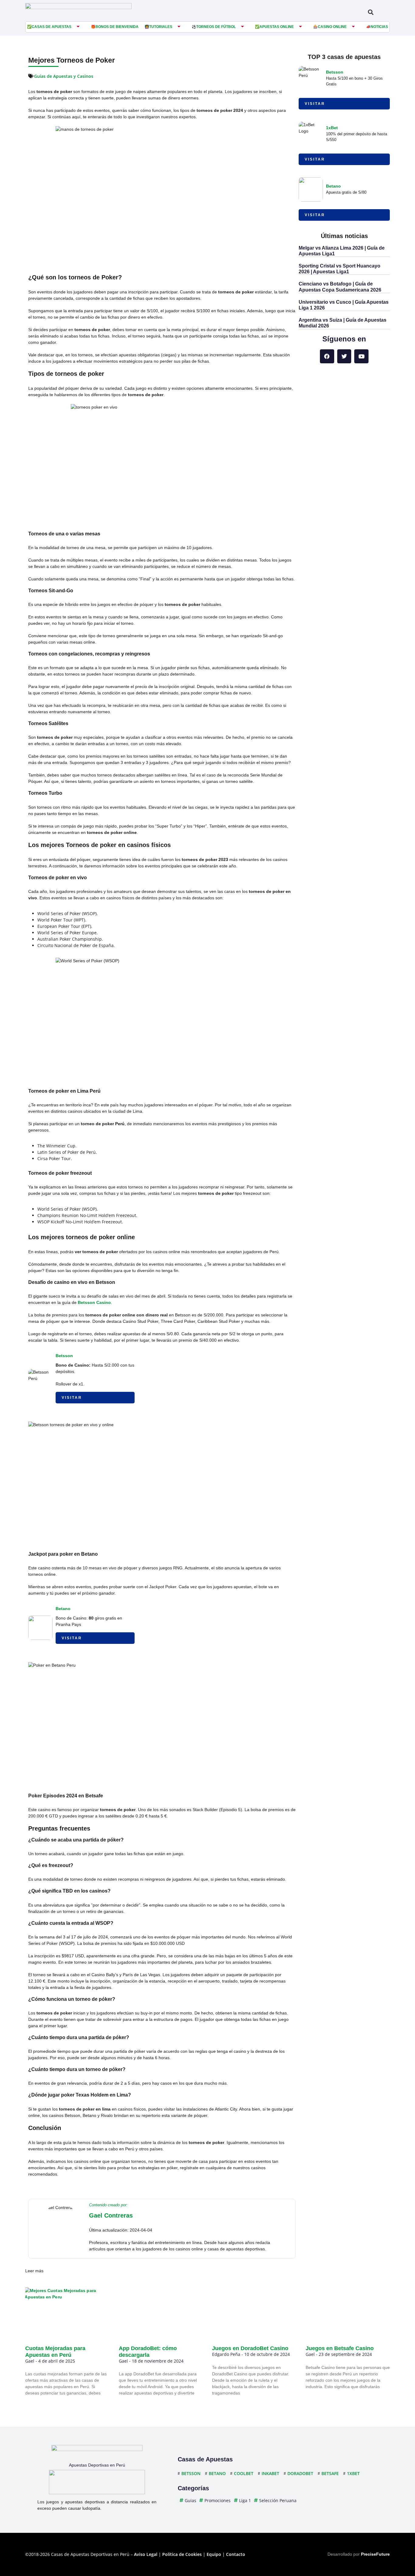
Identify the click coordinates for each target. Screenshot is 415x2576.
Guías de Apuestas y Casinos (64, 76)
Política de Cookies (182, 2554)
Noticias (379, 27)
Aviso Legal (146, 2554)
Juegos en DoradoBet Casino (250, 2348)
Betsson (64, 1356)
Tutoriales (161, 27)
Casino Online (332, 27)
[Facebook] (327, 356)
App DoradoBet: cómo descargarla (148, 2352)
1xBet (332, 128)
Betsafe (330, 2473)
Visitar (72, 1398)
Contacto (236, 2554)
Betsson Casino (94, 1302)
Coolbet (244, 2473)
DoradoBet (300, 2473)
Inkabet (270, 2473)
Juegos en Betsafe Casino (340, 2348)
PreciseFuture (375, 2554)
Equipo (214, 2554)
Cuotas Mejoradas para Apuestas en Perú (55, 2352)
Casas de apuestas (51, 27)
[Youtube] (361, 356)
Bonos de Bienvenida (117, 27)
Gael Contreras (111, 2215)
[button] (370, 12)
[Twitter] (344, 356)
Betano (63, 1609)
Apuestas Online (277, 27)
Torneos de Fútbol (216, 27)
